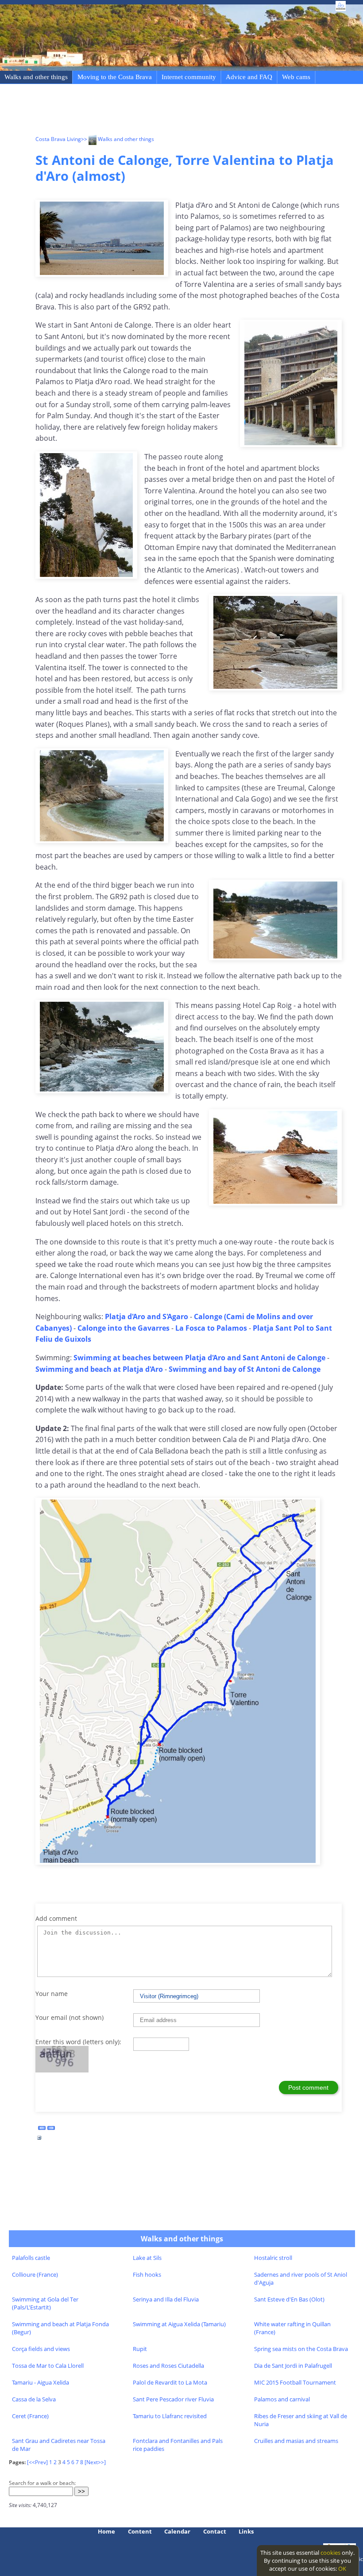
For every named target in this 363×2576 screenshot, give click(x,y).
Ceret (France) (30, 2416)
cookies (330, 2553)
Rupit (140, 2349)
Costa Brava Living (58, 139)
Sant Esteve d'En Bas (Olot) (289, 2299)
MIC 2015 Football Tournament (295, 2382)
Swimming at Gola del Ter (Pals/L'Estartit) (45, 2303)
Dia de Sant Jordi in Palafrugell (293, 2366)
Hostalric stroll (273, 2258)
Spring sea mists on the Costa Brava (301, 2349)
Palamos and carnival (282, 2399)
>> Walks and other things (118, 139)
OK (342, 2568)
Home (106, 2531)
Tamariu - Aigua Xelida (41, 2382)
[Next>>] (95, 2462)
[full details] (39, 2140)
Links (246, 2531)
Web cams (296, 77)
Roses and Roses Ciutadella (168, 2366)
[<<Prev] (37, 2462)
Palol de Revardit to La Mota (170, 2382)
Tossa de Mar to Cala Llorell (48, 2366)
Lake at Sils (147, 2258)
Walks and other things (36, 77)
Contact (215, 2531)
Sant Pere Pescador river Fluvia (173, 2399)
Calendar (177, 2531)
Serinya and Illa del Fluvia (166, 2299)
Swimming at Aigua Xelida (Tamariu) (179, 2324)
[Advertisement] (197, 111)
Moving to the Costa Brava (115, 77)
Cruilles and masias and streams (296, 2441)
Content (140, 2531)
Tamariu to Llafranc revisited (170, 2416)
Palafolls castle (31, 2258)
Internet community (189, 77)
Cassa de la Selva (34, 2399)
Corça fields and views (41, 2349)
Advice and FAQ (249, 77)
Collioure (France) (35, 2275)
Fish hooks (147, 2275)
